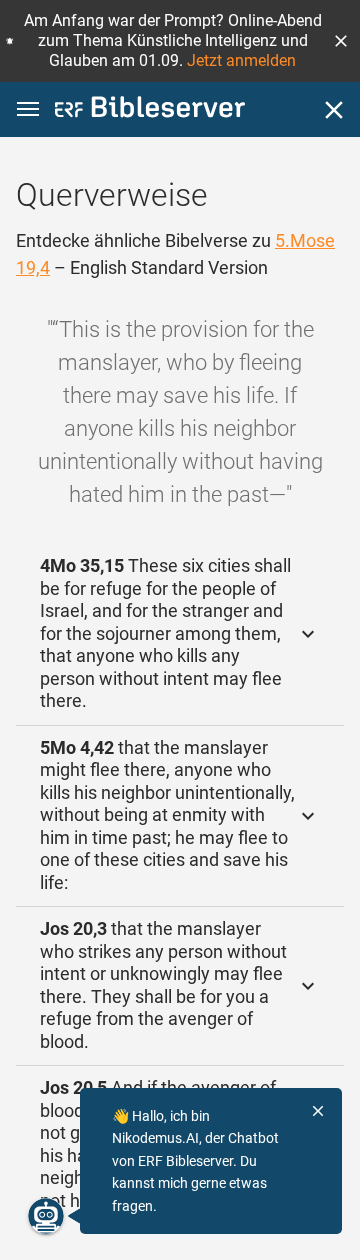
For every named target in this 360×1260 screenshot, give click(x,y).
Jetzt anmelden (241, 60)
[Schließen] (334, 110)
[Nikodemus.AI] (46, 1216)
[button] (341, 41)
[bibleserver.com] (150, 110)
